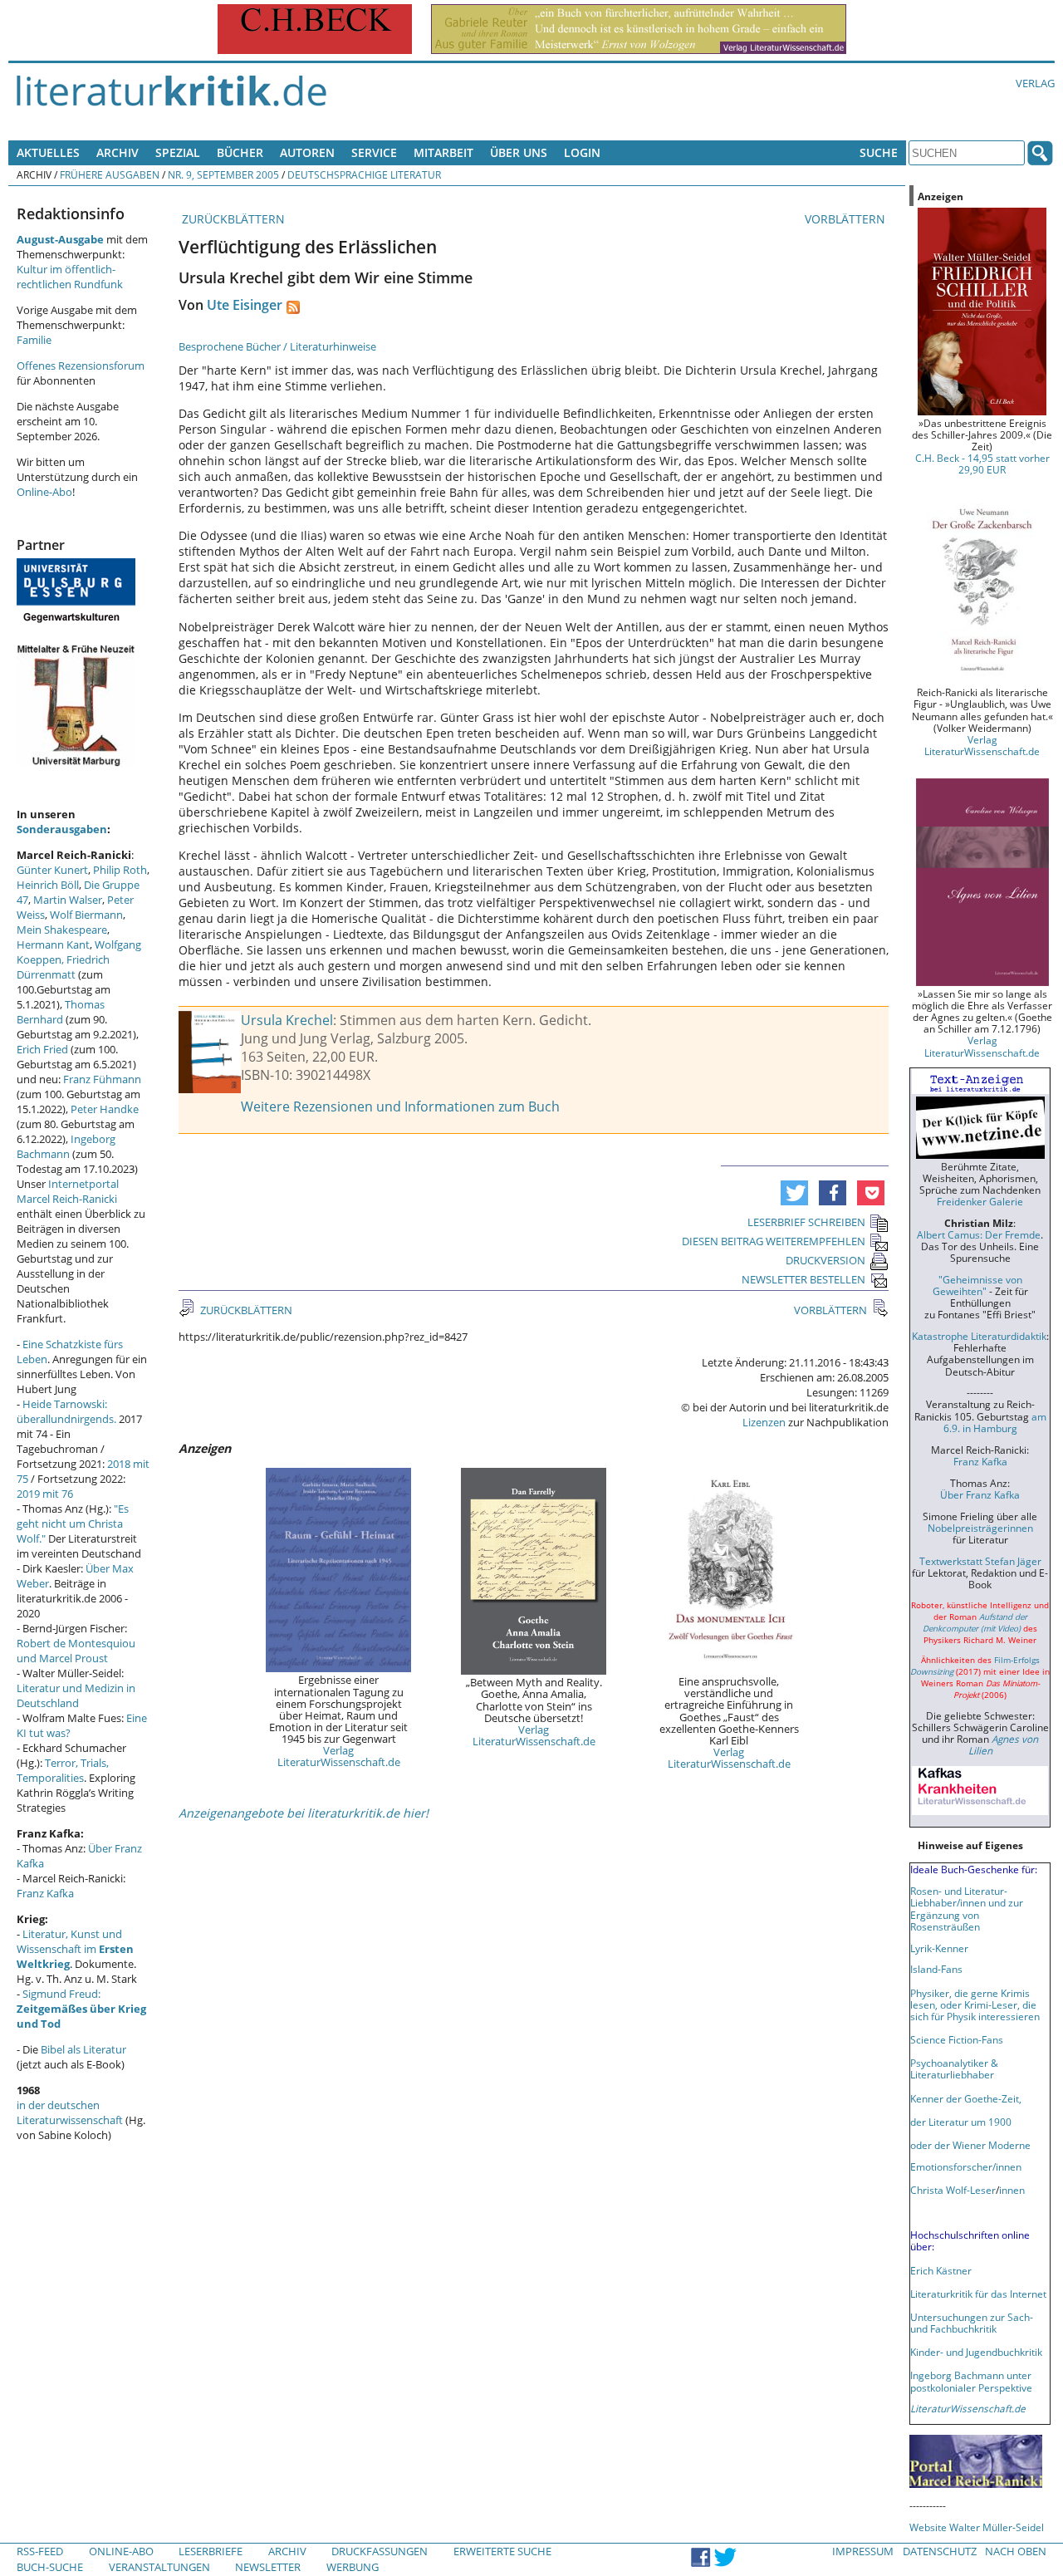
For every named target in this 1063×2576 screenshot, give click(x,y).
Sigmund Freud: (81, 2009)
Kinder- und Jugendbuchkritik (976, 2352)
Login (582, 152)
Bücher (240, 152)
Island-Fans (936, 1969)
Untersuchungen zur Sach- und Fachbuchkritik (972, 2323)
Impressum (863, 2551)
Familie (34, 340)
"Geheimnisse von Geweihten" (977, 1285)
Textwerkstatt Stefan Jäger (980, 1561)
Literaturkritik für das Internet (978, 2294)
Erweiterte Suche (502, 2551)
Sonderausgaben (62, 829)
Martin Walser (68, 900)
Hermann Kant (53, 945)
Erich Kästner (941, 2270)
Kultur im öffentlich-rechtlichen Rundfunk (70, 277)
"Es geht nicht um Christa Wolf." (73, 1524)
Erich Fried (42, 1049)
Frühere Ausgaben (110, 174)
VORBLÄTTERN (847, 219)
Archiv (118, 152)
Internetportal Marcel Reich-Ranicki (68, 1191)
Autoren (307, 152)
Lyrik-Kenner (939, 1948)
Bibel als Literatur (83, 2049)
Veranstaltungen (159, 2567)
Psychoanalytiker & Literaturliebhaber (954, 2068)
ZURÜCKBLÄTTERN (232, 219)
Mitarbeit (443, 152)
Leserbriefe (211, 2551)
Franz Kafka (45, 1893)
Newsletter (268, 2567)
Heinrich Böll (48, 885)
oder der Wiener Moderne (970, 2145)
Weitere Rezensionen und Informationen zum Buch (400, 1106)
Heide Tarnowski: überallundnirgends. (66, 1411)
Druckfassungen (380, 2551)
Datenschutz (940, 2551)
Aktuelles (48, 152)
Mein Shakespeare (62, 930)
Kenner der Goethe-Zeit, (966, 2098)
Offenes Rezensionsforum (81, 366)
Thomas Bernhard (61, 1012)
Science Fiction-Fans (957, 2039)
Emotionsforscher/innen (966, 2166)
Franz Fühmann (102, 1079)
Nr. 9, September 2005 (223, 174)
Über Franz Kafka (980, 1494)
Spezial (178, 152)
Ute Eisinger (245, 305)
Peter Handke (105, 1109)
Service (374, 152)
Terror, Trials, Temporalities (63, 1770)
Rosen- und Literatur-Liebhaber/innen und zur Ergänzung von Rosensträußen (967, 1908)
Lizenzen (764, 1422)
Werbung (353, 2567)
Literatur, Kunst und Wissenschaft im (75, 1949)
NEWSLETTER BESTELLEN (803, 1279)
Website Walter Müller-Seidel (977, 2527)
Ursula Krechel (287, 1020)
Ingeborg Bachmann (66, 1146)
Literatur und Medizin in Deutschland (76, 1695)
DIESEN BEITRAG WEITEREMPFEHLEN (774, 1241)
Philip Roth (120, 870)
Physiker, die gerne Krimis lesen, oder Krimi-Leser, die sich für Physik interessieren (975, 2004)
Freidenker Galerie (980, 1201)
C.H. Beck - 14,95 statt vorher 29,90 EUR (982, 464)
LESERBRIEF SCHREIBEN (806, 1222)
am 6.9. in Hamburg (995, 1422)
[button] (794, 1193)
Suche (879, 152)
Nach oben (1016, 2551)
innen (1012, 2190)
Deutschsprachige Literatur (364, 174)
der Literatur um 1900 (961, 2122)
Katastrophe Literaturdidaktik (979, 1336)
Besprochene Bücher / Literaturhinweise (277, 346)
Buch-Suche (50, 2567)
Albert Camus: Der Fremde (979, 1234)
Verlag (1035, 83)
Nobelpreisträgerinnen (980, 1528)
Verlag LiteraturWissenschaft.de (339, 1756)
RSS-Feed (40, 2551)
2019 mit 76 (45, 1494)
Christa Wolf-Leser (953, 2190)
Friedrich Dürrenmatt (63, 967)
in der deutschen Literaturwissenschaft (70, 2112)
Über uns (519, 152)
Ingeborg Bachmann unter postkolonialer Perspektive (971, 2381)
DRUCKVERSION (825, 1260)
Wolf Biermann (86, 915)
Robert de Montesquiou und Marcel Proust (76, 1651)
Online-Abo (44, 492)
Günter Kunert (52, 870)
